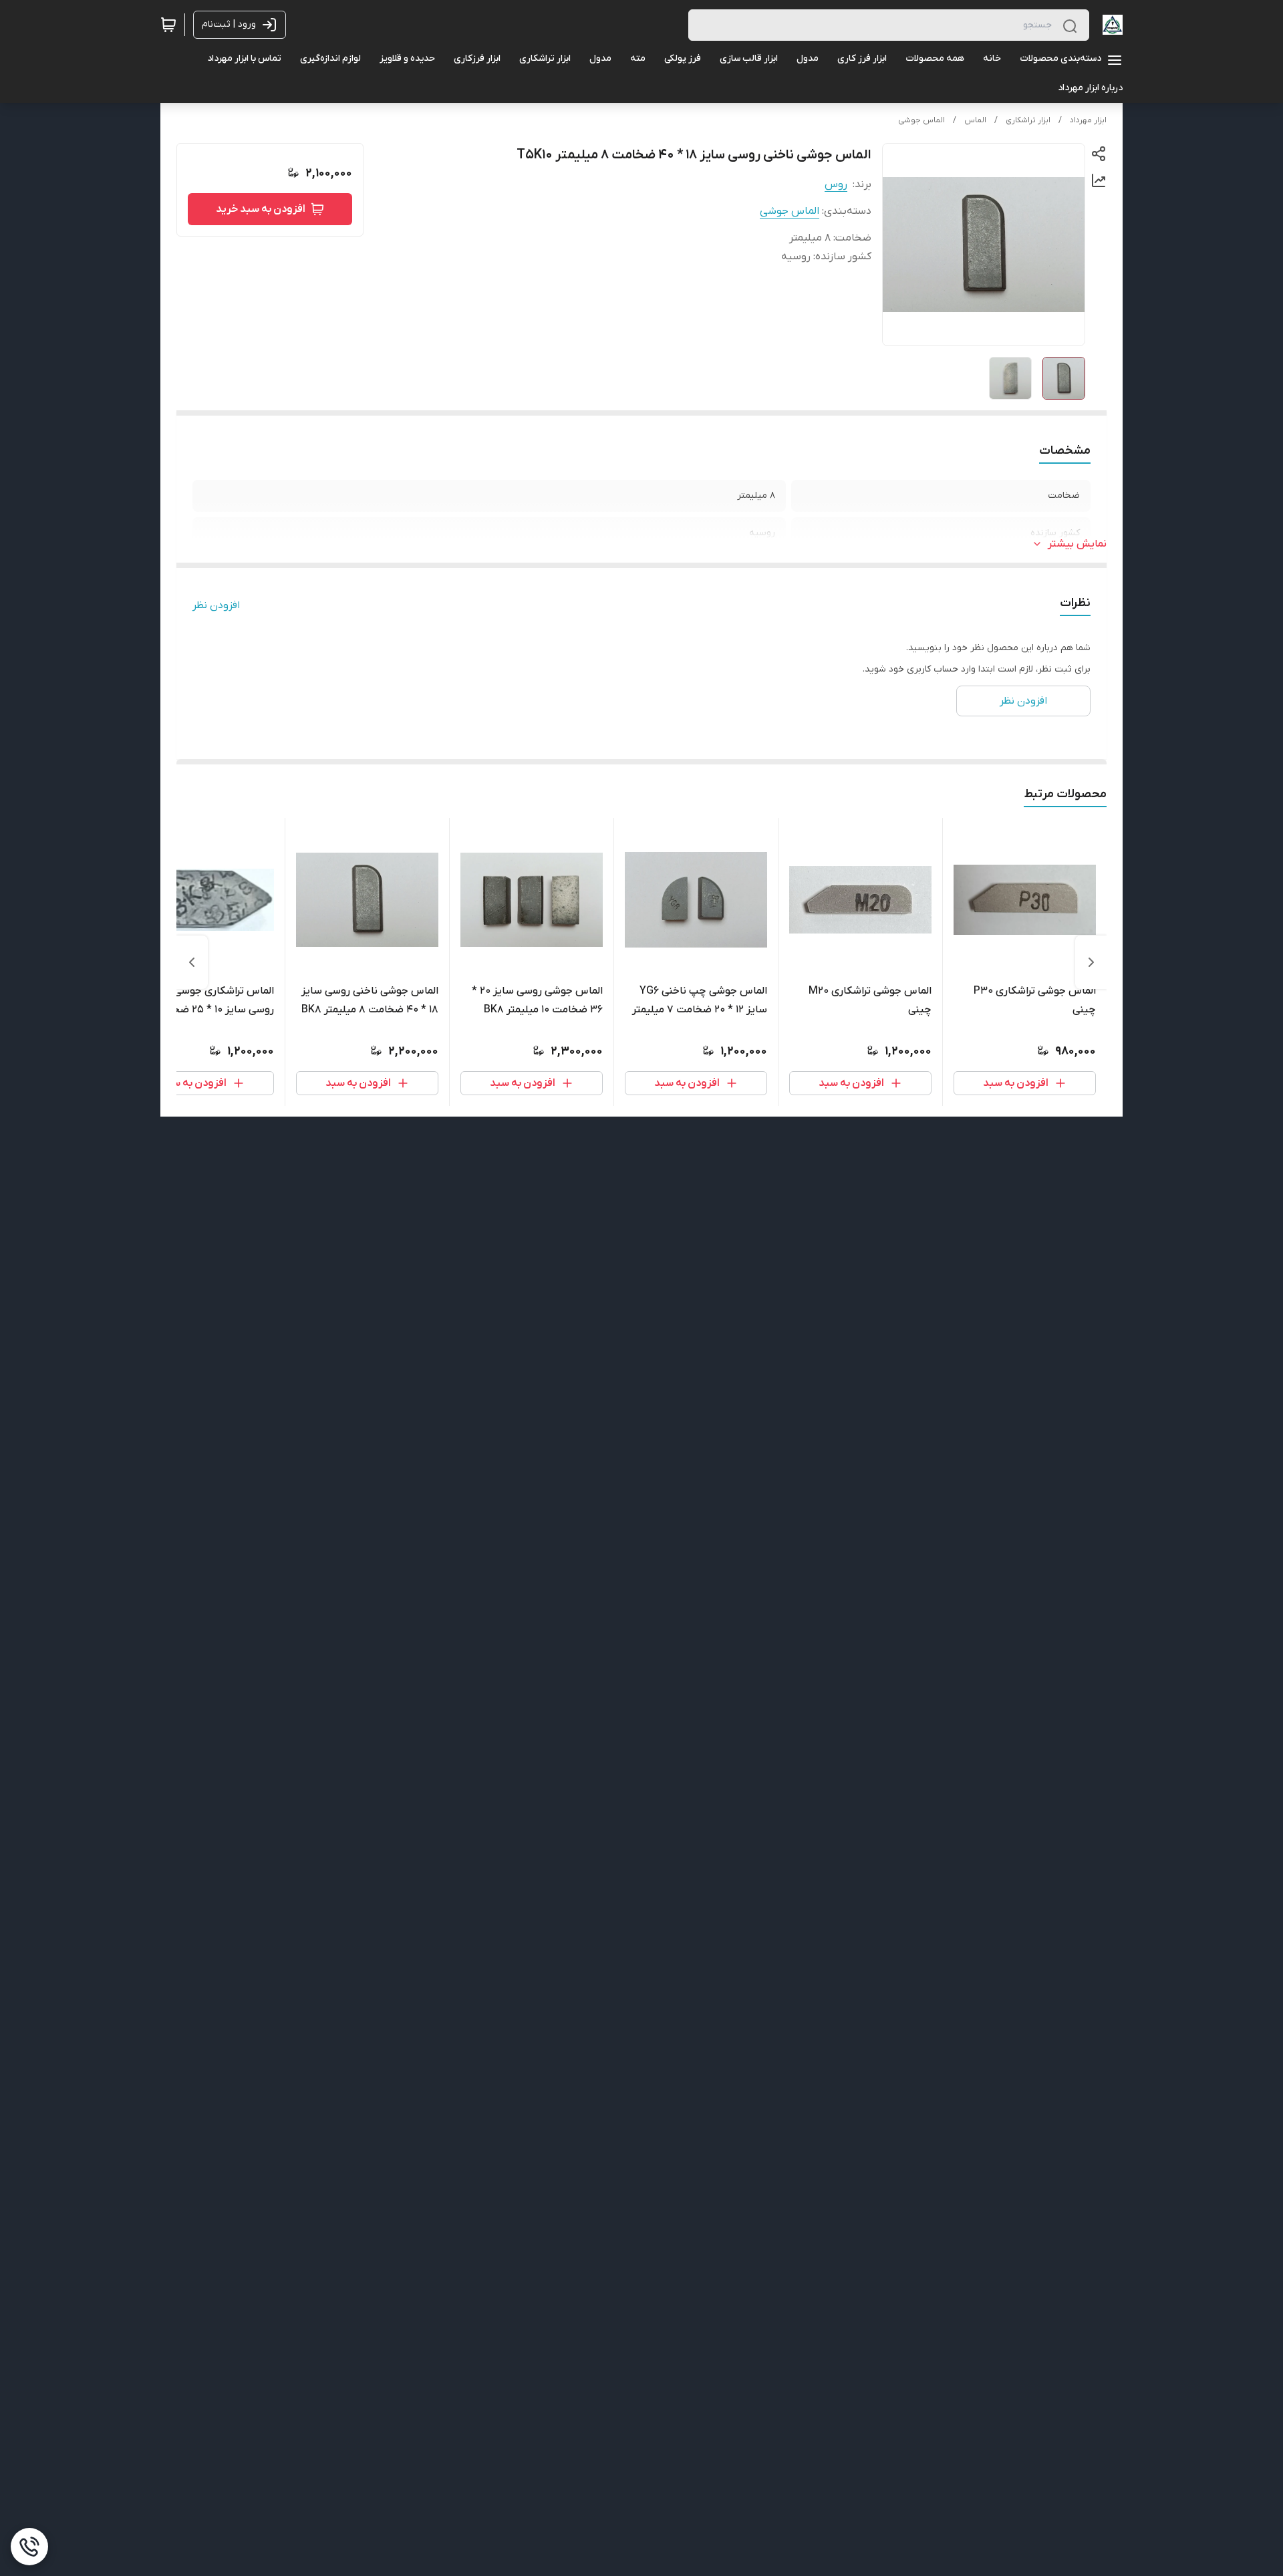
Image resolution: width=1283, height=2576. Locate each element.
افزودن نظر (216, 605)
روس (836, 184)
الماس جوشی (921, 120)
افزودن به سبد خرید (261, 209)
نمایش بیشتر (1077, 544)
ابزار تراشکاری (1028, 120)
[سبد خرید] (168, 25)
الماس (975, 120)
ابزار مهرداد (1088, 120)
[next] (192, 962)
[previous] (1091, 962)
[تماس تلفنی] (29, 2547)
